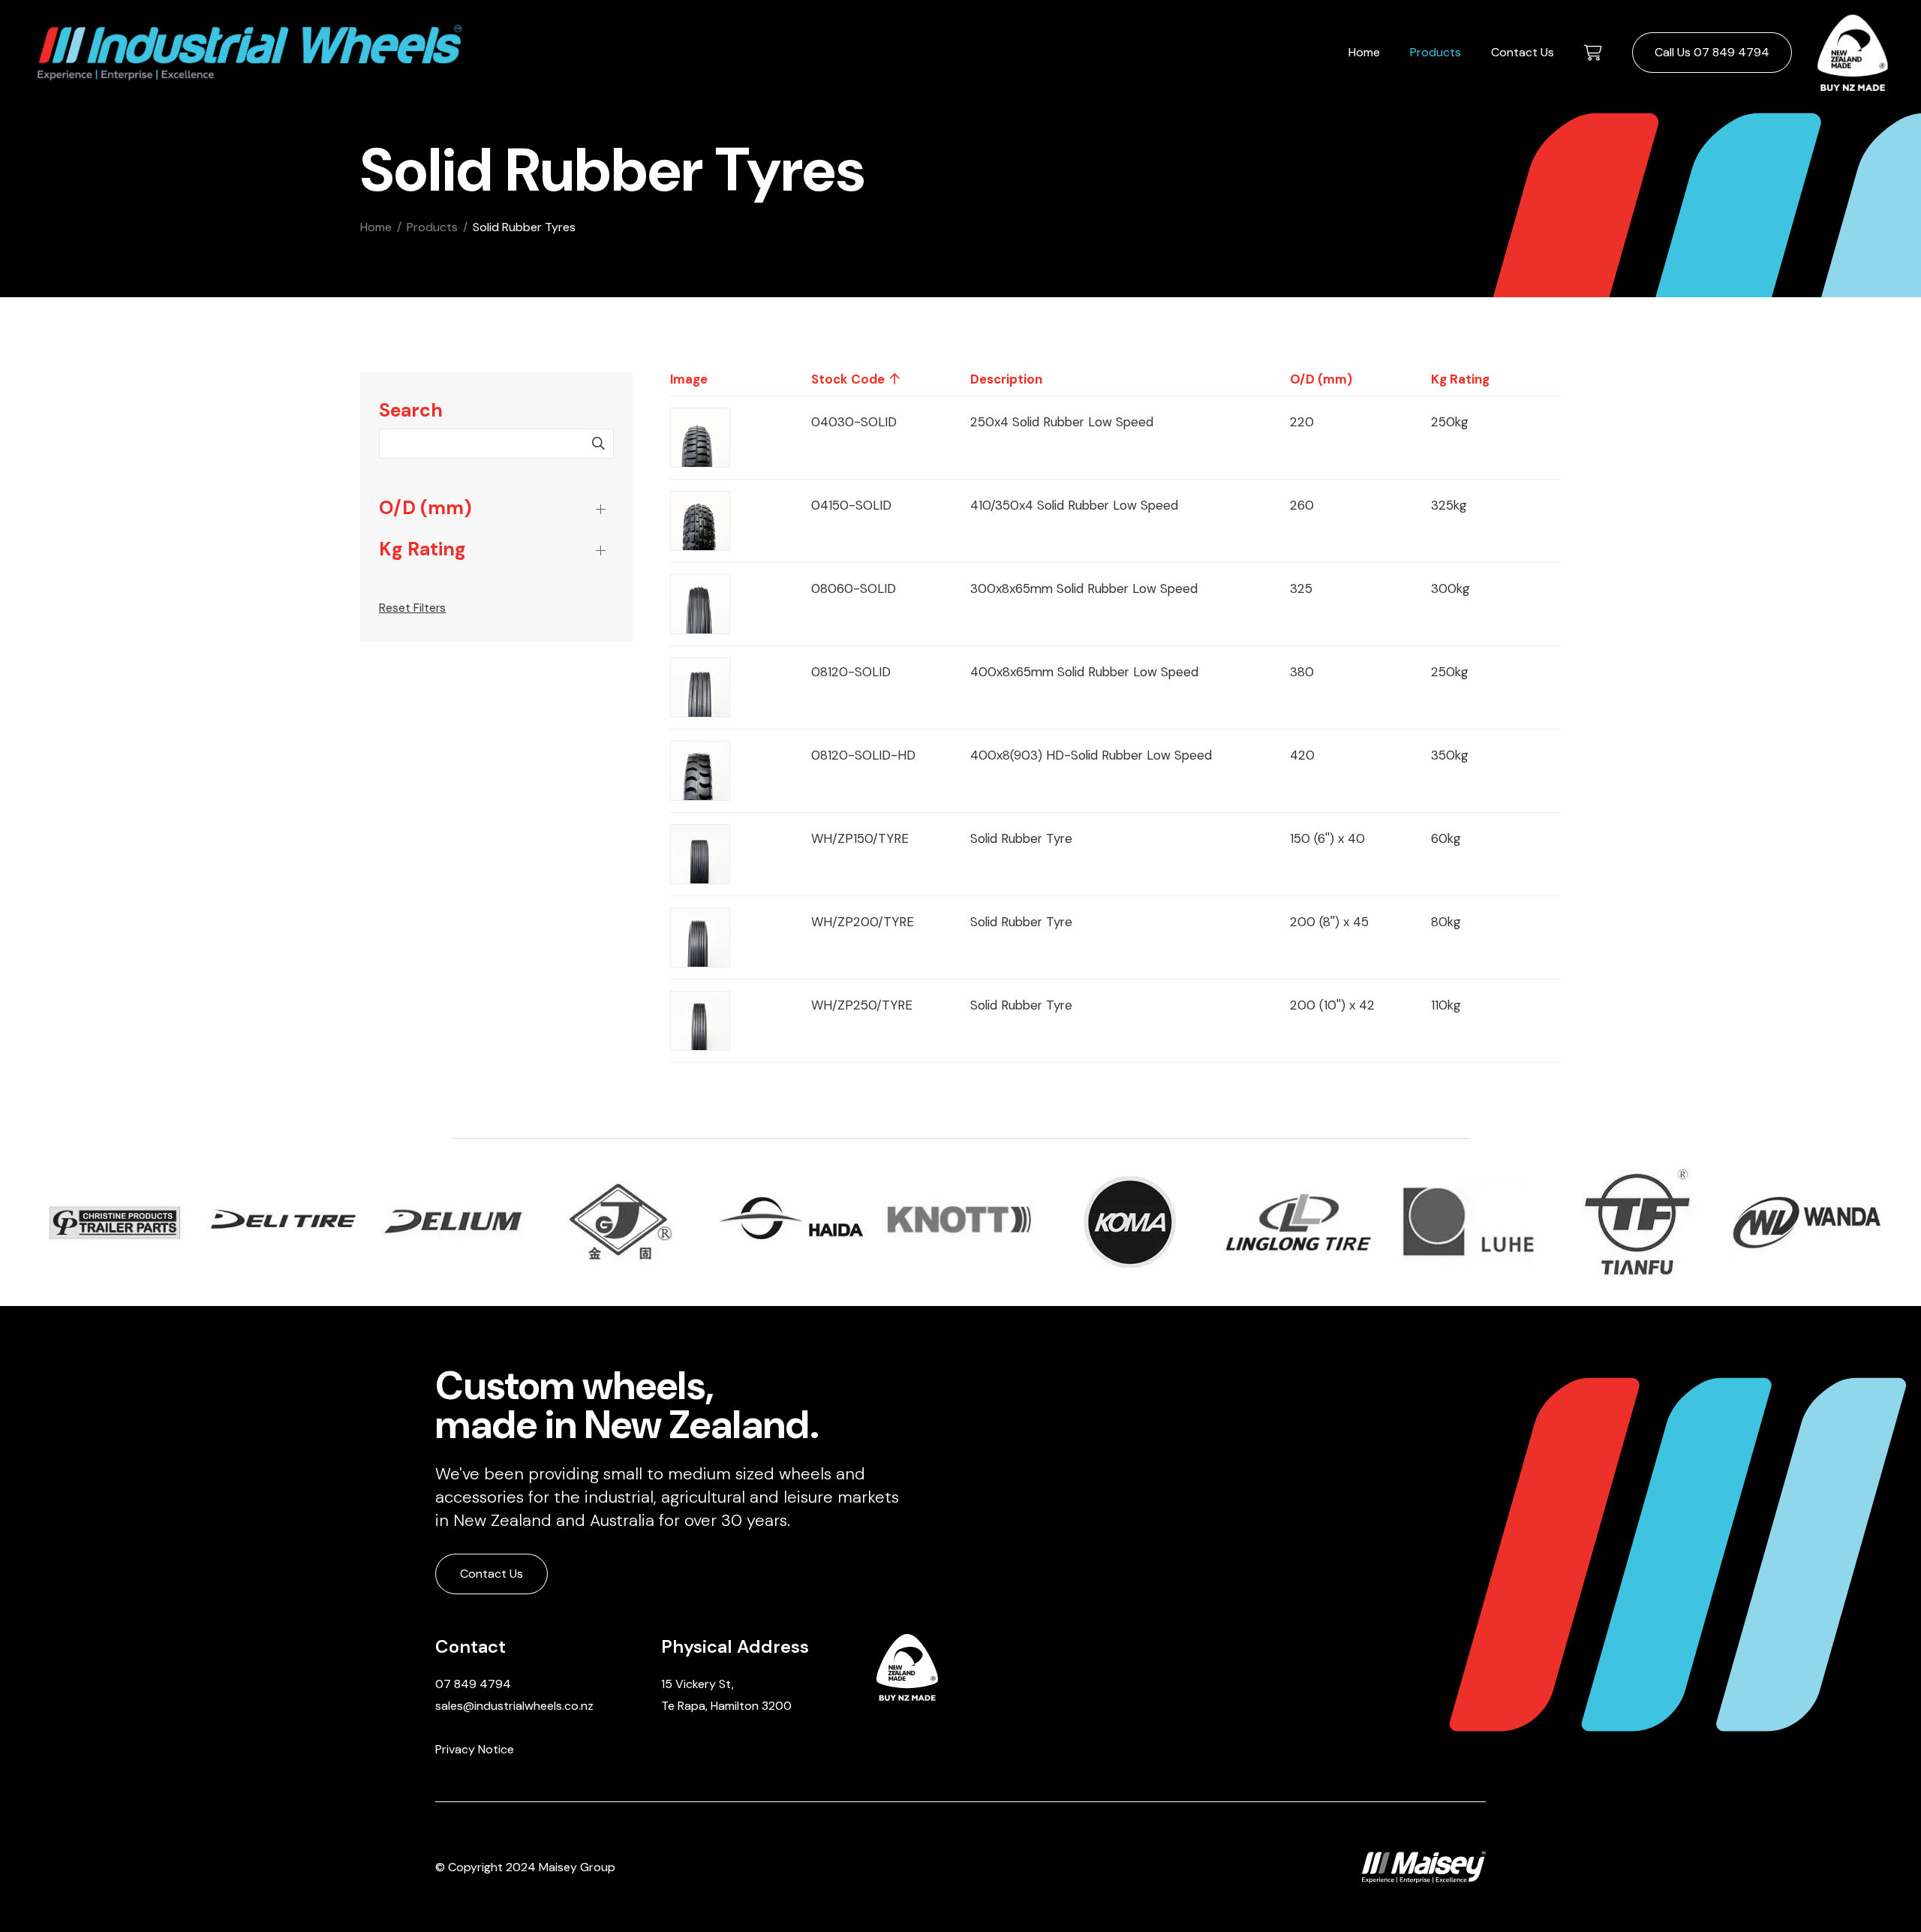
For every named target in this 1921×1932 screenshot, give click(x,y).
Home (1364, 52)
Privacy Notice (475, 1749)
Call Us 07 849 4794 (1712, 52)
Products (1435, 52)
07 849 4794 (473, 1684)
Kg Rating (422, 549)
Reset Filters (412, 608)
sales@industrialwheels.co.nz (514, 1706)
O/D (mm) (425, 508)
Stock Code (848, 379)
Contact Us (1523, 52)
